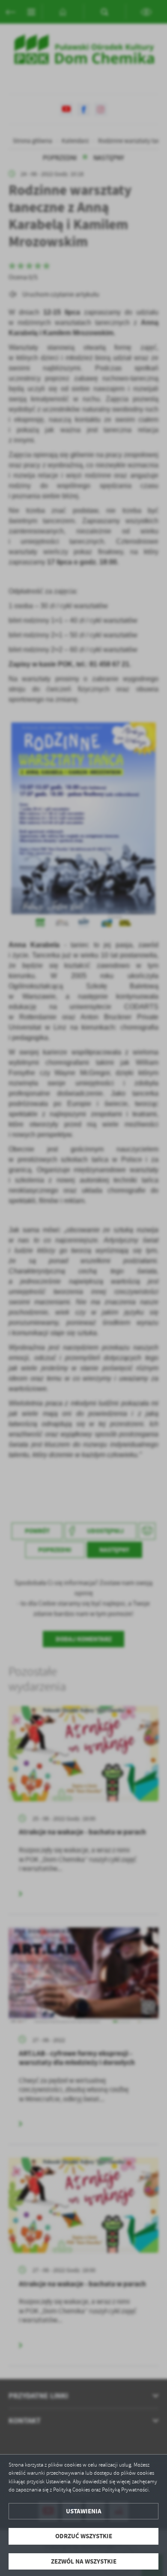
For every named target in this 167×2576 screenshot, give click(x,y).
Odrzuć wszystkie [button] (84, 2536)
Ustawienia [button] (84, 2511)
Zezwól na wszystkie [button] (84, 2561)
